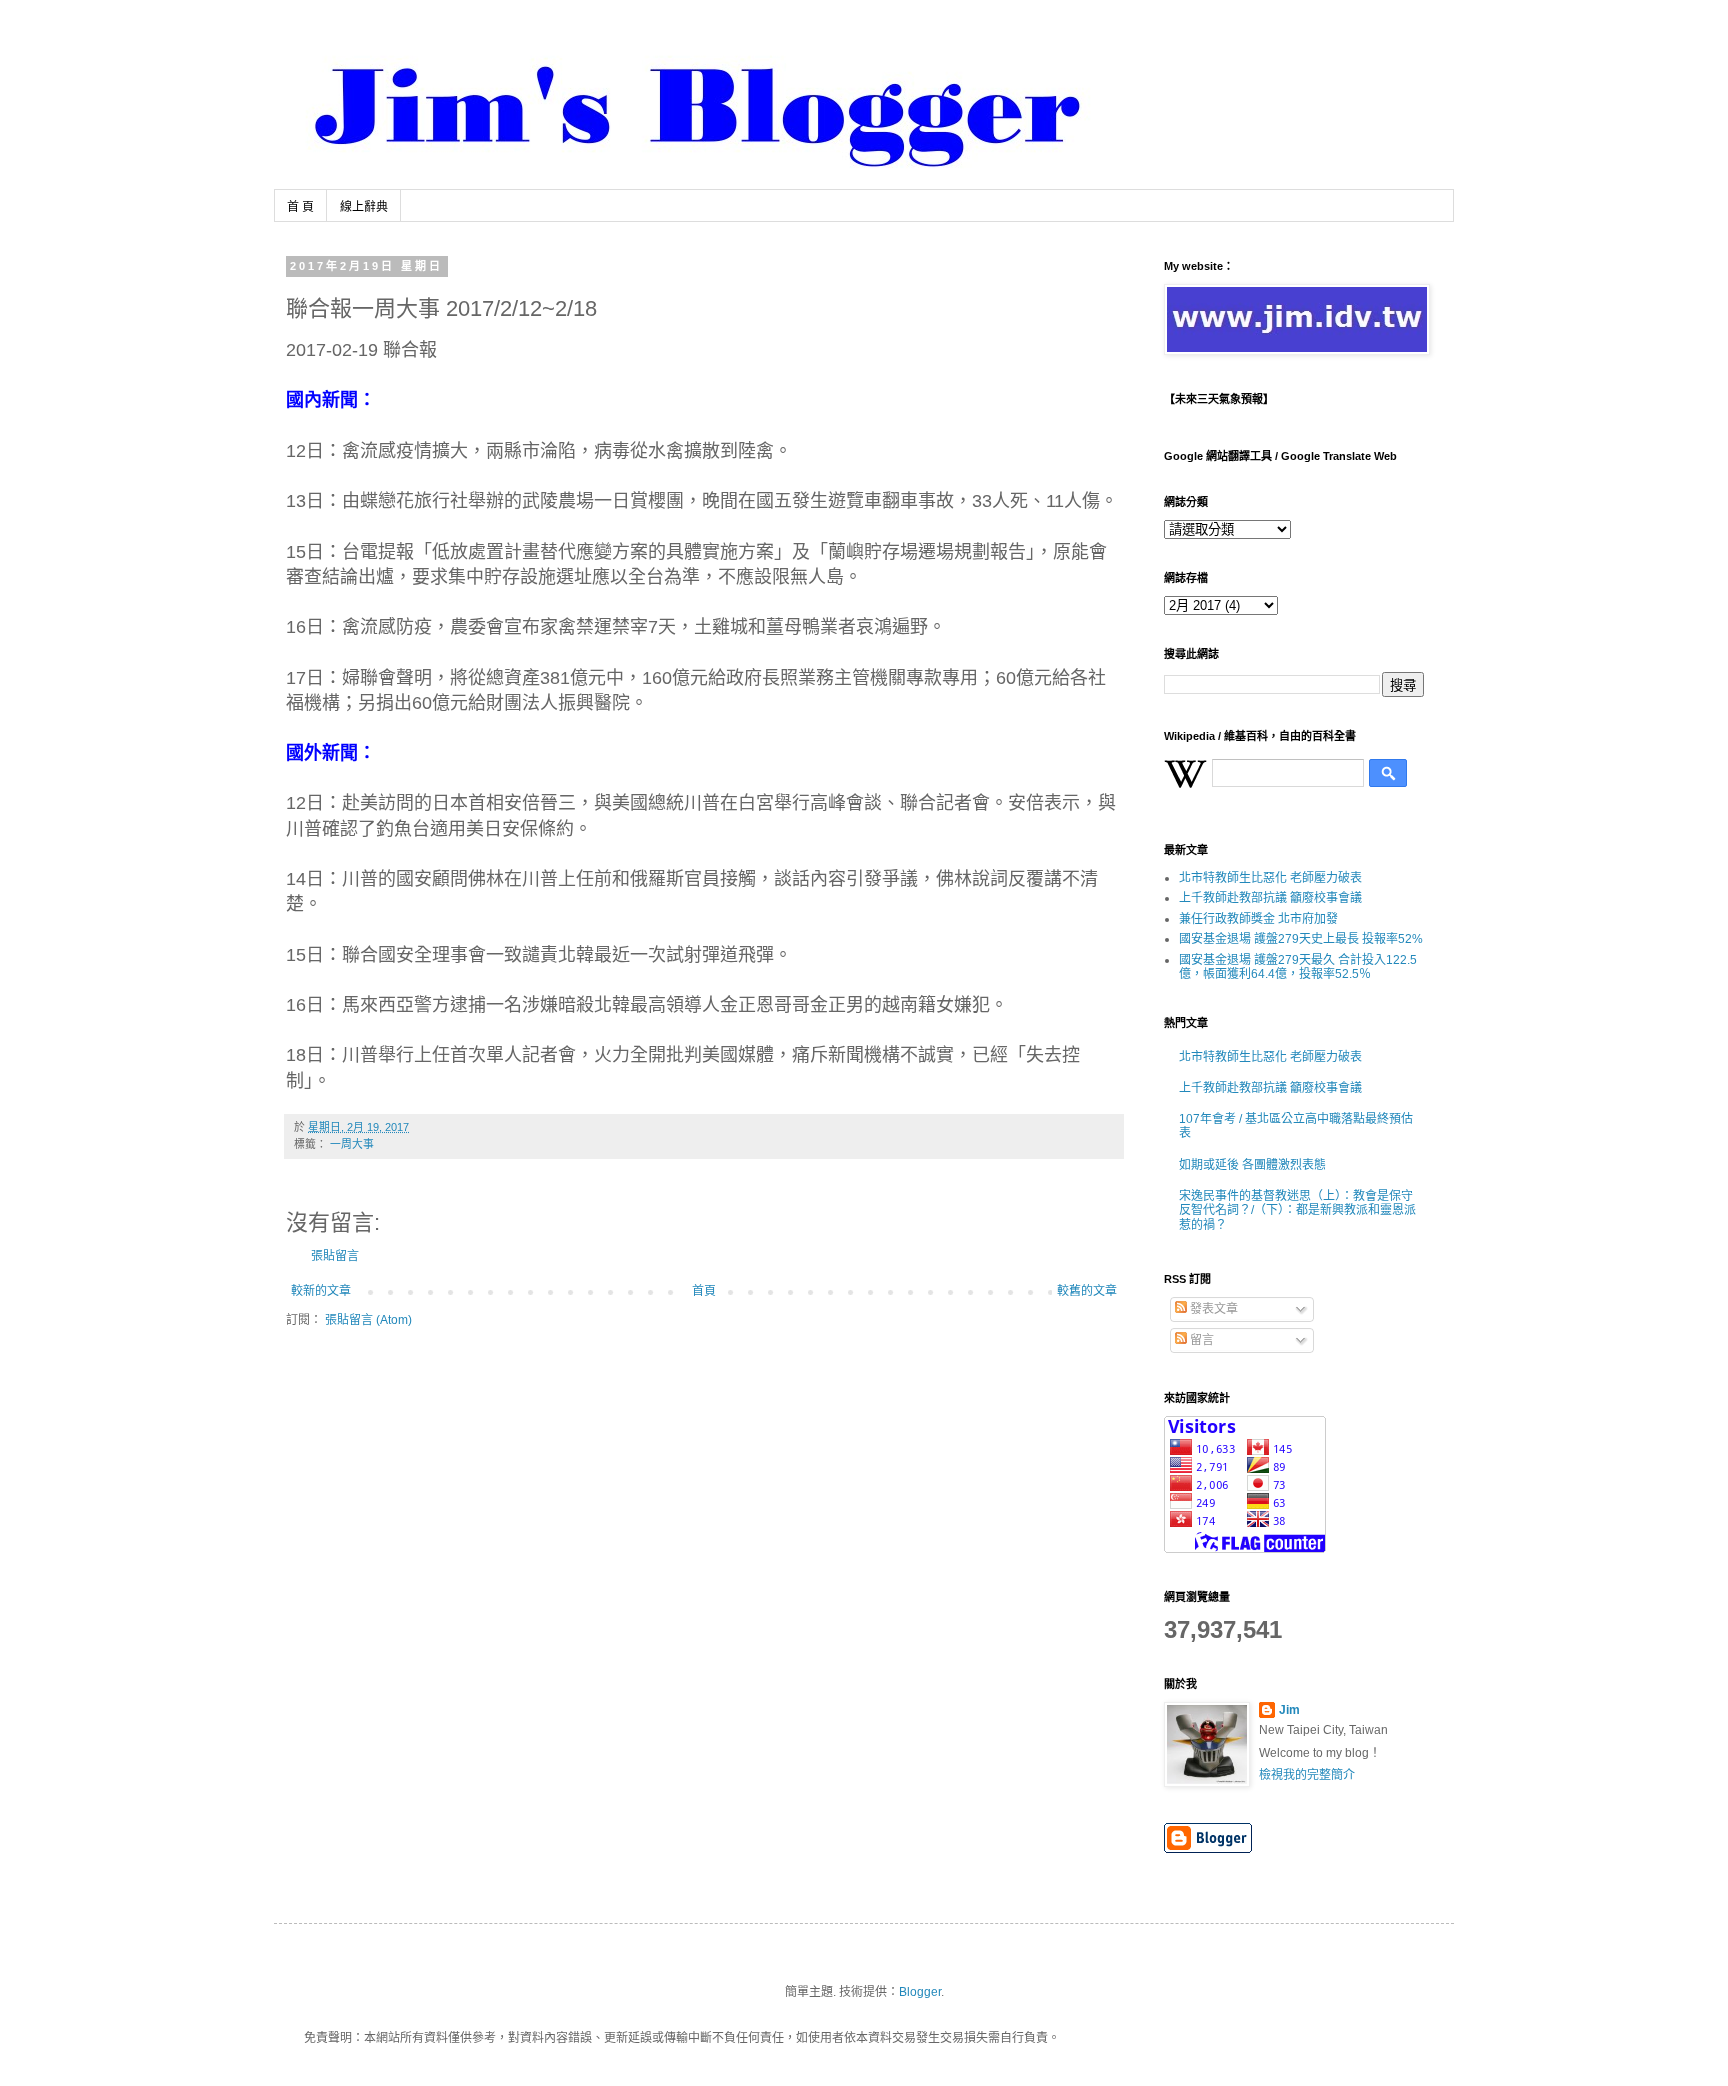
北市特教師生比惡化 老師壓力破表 (1270, 878)
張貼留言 (335, 1256)
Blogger (920, 1992)
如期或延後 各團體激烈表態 (1252, 1165)
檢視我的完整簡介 (1307, 1775)
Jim (1289, 1710)
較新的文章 (321, 1291)
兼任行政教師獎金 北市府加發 (1258, 919)
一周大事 (352, 1144)
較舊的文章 (1087, 1291)
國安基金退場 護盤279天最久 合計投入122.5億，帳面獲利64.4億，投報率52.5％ (1298, 967)
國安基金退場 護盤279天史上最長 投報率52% (1301, 939)
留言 (1200, 1340)
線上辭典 (364, 207)
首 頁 (300, 207)
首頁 (704, 1291)
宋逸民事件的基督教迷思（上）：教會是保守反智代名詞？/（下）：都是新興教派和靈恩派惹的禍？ (1297, 1210)
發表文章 (1212, 1309)
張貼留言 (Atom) (368, 1320)
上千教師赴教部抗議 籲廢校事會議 (1270, 898)
